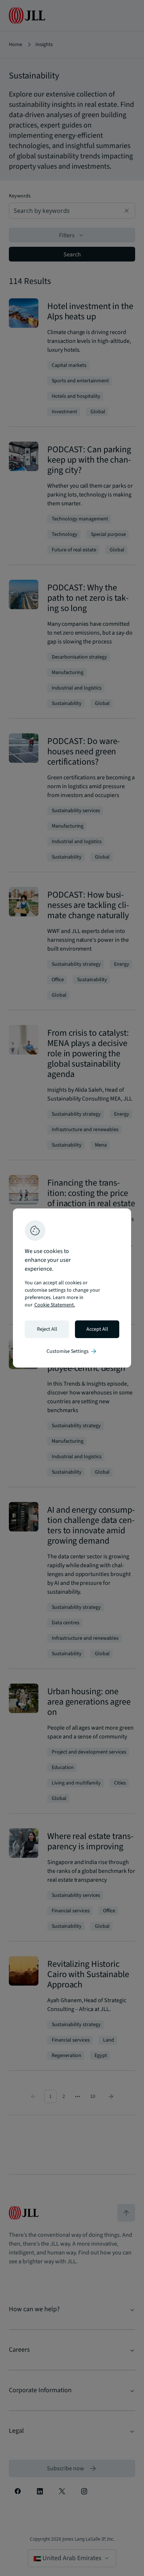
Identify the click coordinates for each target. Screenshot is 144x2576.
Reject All (47, 1329)
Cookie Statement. (55, 1305)
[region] (72, 1288)
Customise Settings (72, 1351)
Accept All (97, 1329)
